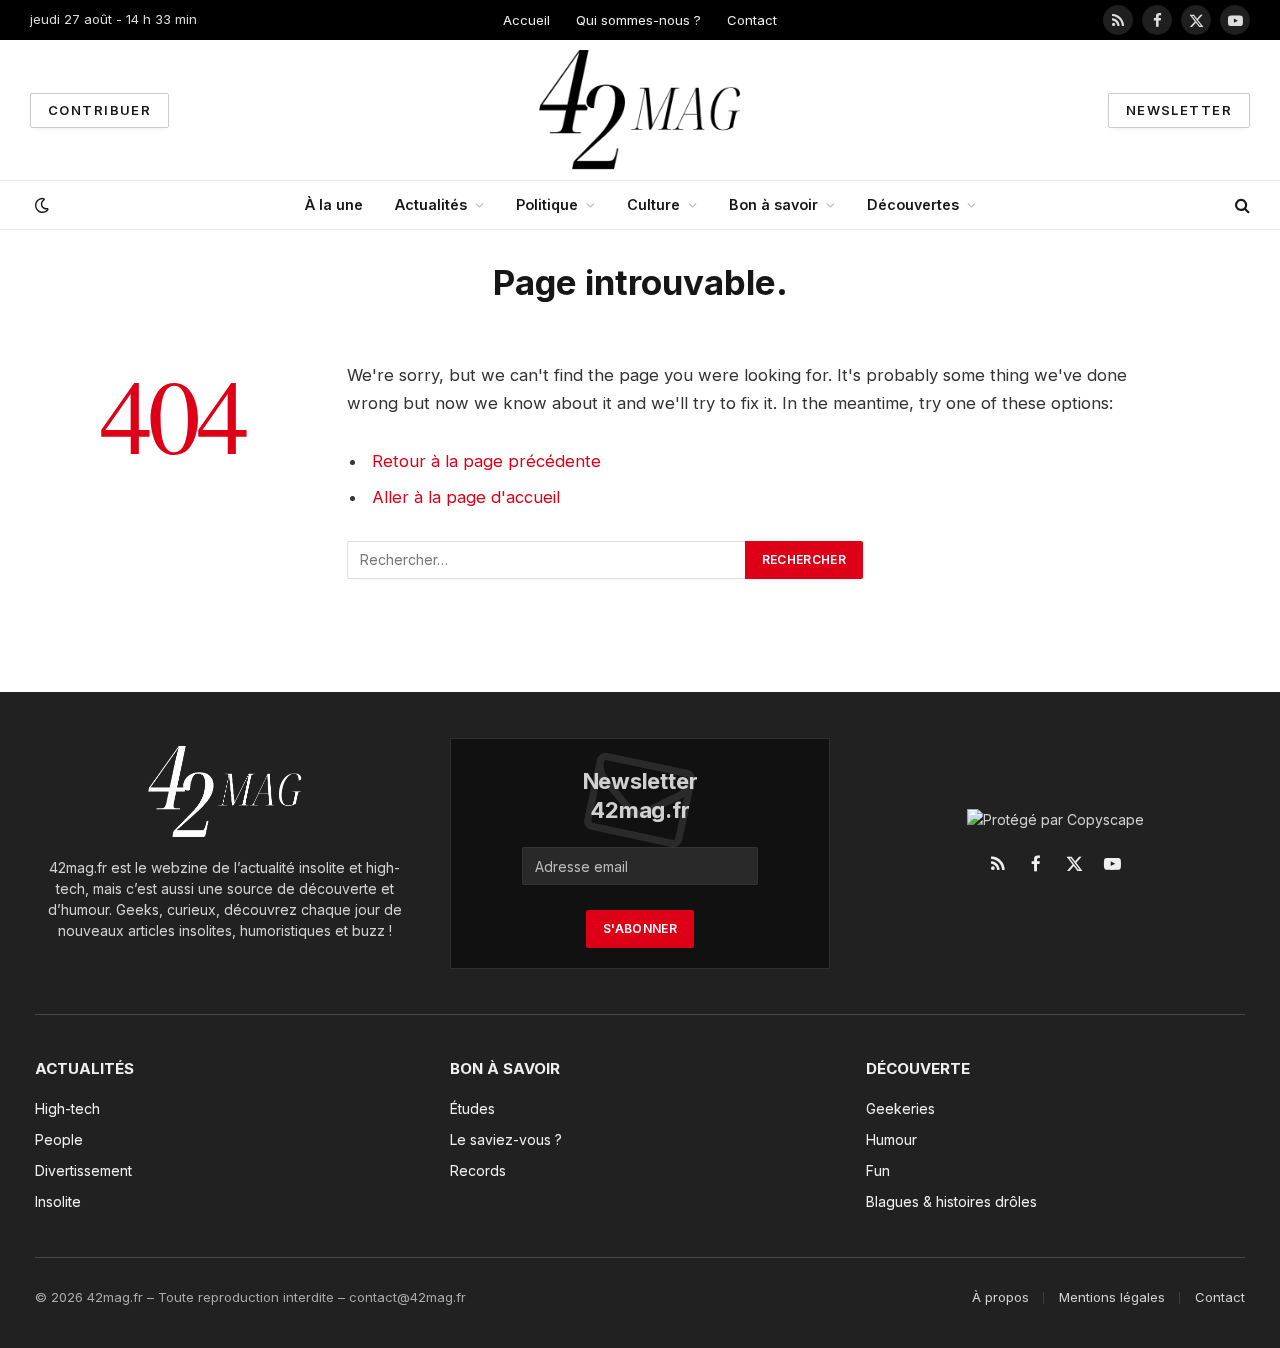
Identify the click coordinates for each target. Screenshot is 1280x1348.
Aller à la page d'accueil (466, 497)
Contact (752, 20)
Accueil (526, 20)
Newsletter (1179, 110)
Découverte (918, 1068)
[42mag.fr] (640, 110)
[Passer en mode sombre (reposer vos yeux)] (40, 205)
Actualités (431, 204)
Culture (653, 204)
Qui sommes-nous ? (638, 20)
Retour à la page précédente (486, 461)
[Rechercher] (1240, 205)
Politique (547, 204)
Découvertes (913, 204)
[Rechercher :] (547, 560)
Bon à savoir (773, 204)
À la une (334, 204)
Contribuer (99, 110)
